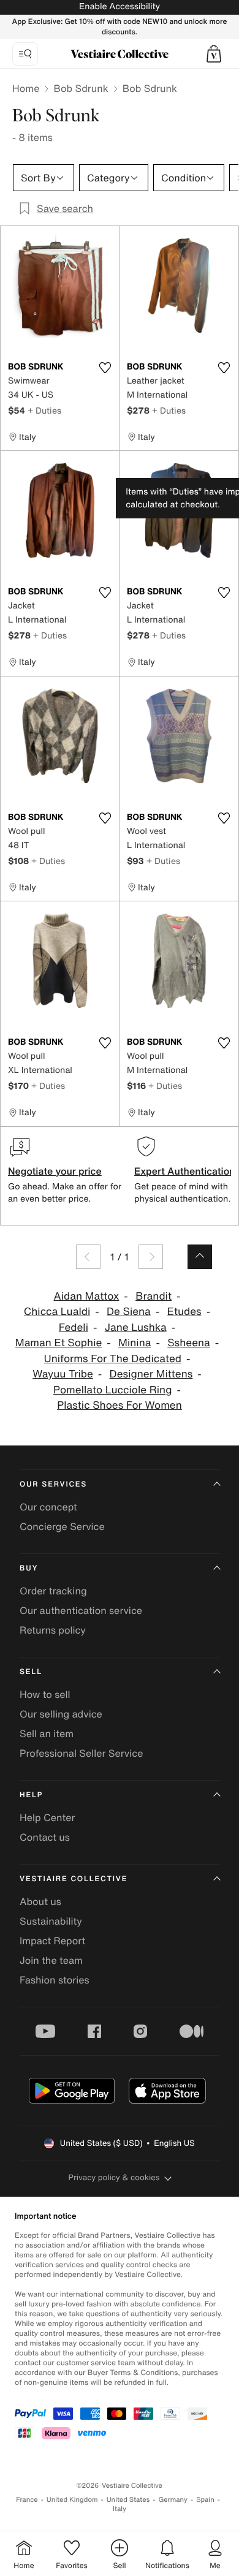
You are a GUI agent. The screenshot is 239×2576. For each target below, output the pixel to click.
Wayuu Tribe (63, 1374)
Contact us (45, 1837)
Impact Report (52, 1941)
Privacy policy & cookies (114, 2177)
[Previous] (88, 1257)
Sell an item (47, 1733)
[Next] (151, 1257)
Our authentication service (81, 1610)
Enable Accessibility (120, 6)
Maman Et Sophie (59, 1343)
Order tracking (53, 1591)
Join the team (51, 1960)
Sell (31, 1672)
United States (128, 2500)
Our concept (48, 1507)
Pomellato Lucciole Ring (112, 1390)
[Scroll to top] (200, 1257)
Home (26, 88)
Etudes (184, 1312)
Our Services (53, 1484)
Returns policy (53, 1630)
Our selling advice (61, 1714)
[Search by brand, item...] (25, 54)
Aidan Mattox (87, 1296)
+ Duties (44, 410)
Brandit (154, 1296)
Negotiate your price (55, 1171)
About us (40, 1901)
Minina (135, 1343)
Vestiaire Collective (74, 1879)
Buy (29, 1568)
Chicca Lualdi (57, 1312)
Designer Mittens (151, 1374)
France (27, 2500)
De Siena (129, 1312)
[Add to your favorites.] (105, 368)
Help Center (47, 1817)
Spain (205, 2500)
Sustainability (51, 1921)
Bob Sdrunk (81, 88)
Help (31, 1795)
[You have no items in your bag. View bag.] (214, 54)
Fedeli (74, 1328)
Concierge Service (62, 1526)
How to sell (45, 1694)
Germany (173, 2500)
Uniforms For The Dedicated (112, 1359)
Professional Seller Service (81, 1753)
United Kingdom (72, 2500)
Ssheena (189, 1343)
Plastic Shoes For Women (120, 1405)
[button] (214, 54)
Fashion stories (55, 1980)
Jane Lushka (136, 1328)
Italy (120, 2509)
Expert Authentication (185, 1171)
